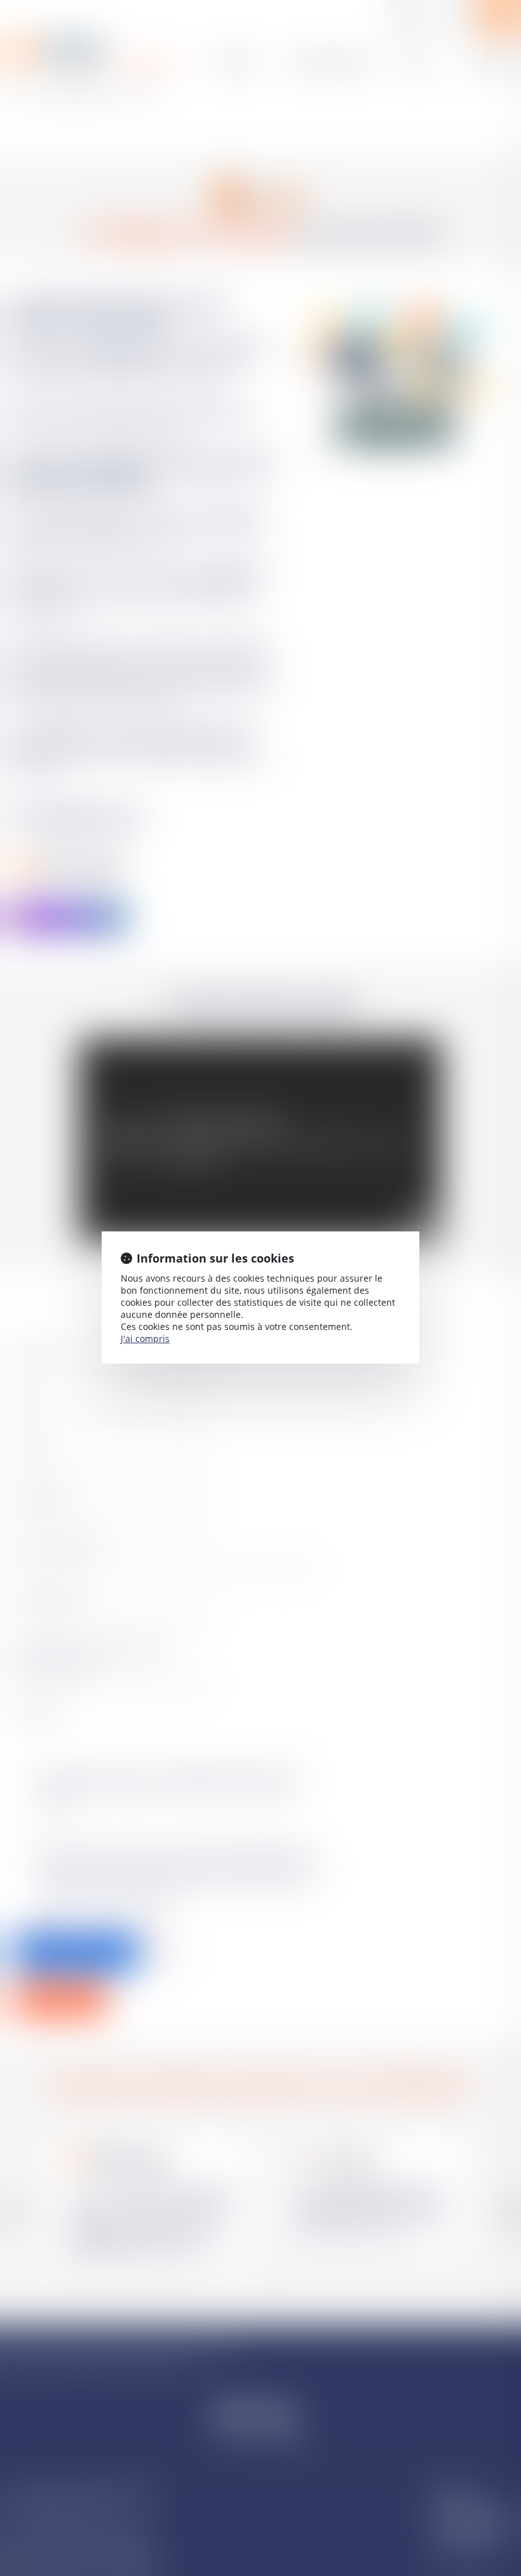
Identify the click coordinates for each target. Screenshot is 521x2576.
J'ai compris (145, 1339)
